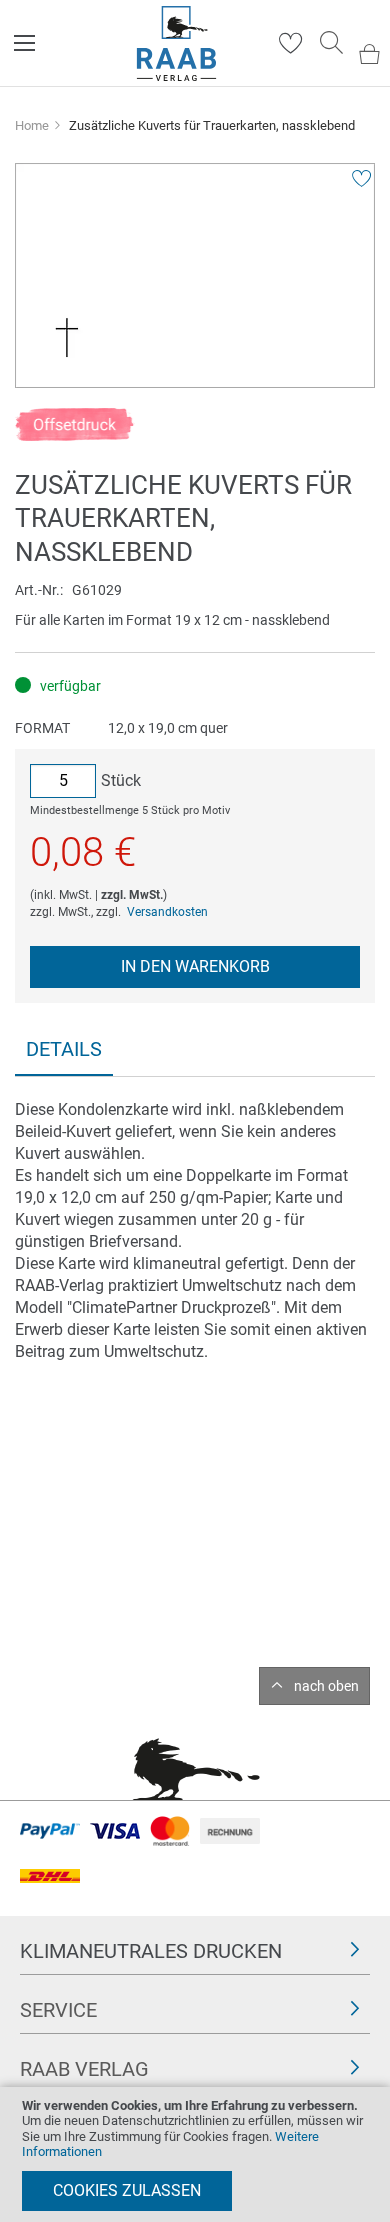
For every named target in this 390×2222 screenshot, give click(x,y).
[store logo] (176, 43)
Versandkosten (167, 912)
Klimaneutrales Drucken (151, 1951)
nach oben (326, 1686)
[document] (195, 2154)
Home (32, 125)
